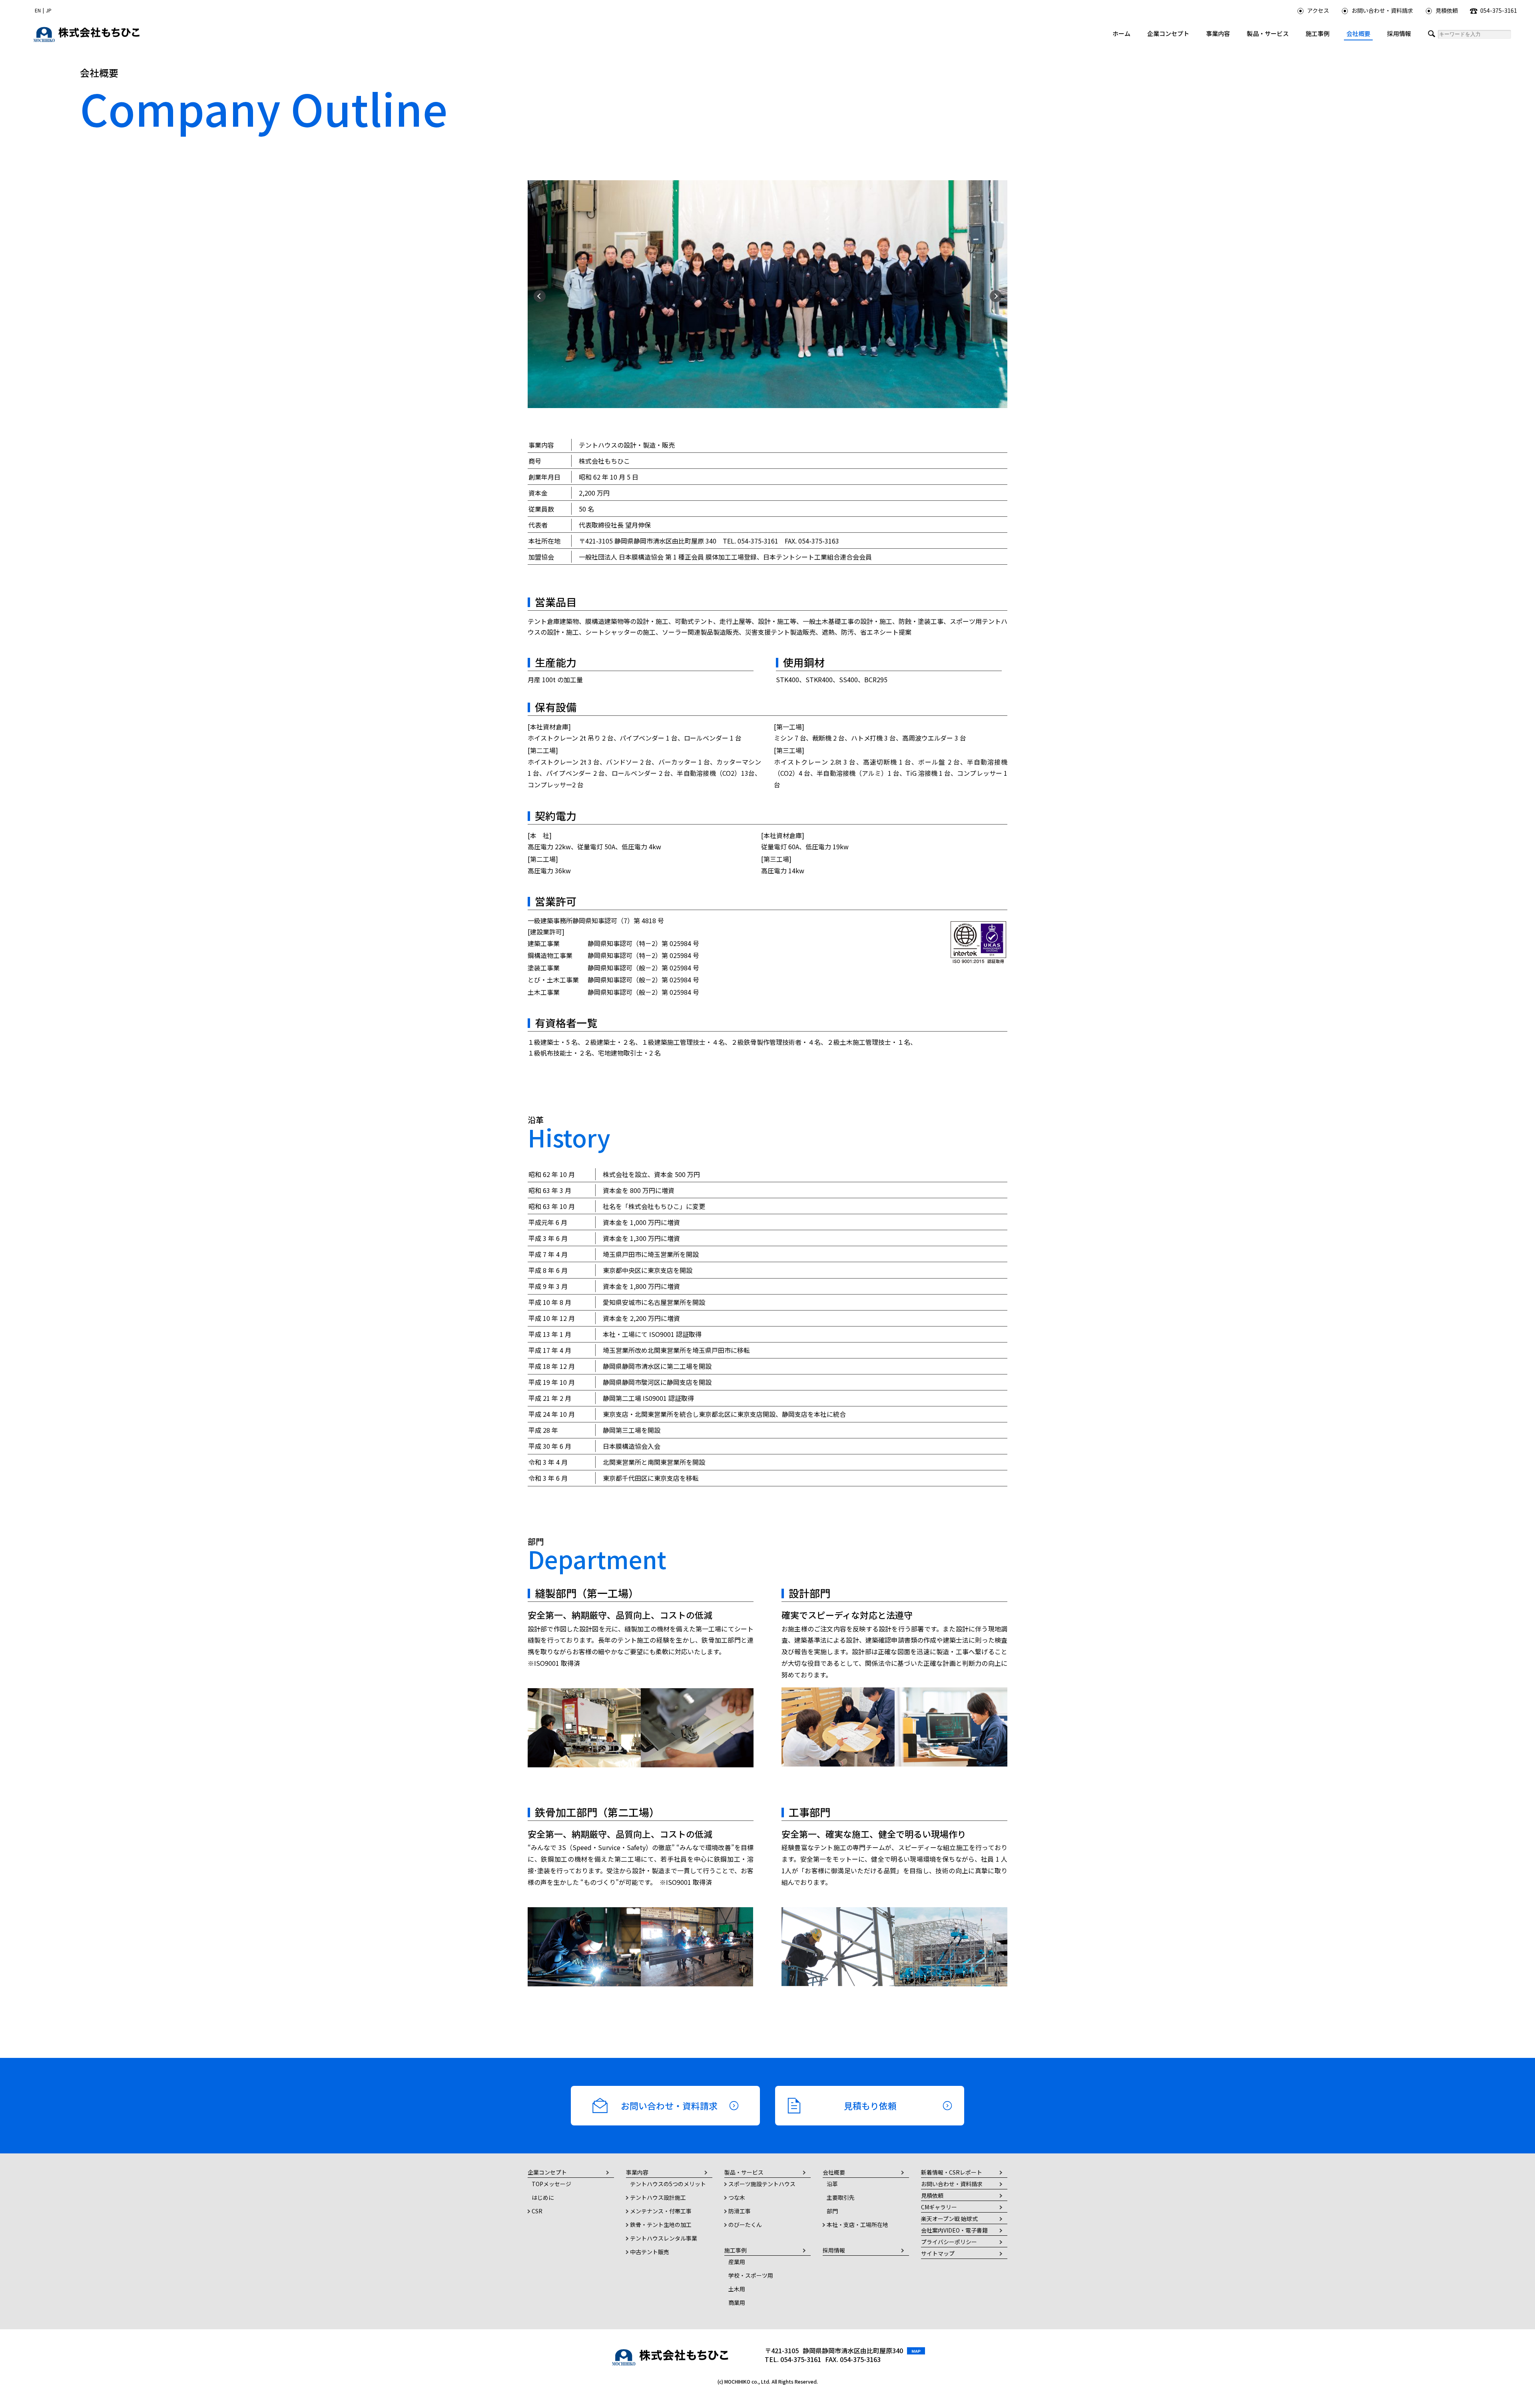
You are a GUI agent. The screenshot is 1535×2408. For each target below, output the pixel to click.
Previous (538, 294)
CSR (537, 2211)
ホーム (1121, 33)
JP (49, 10)
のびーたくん (745, 2225)
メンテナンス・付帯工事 (661, 2211)
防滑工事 (740, 2211)
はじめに (543, 2197)
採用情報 (1399, 33)
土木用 (737, 2289)
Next (994, 294)
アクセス (1318, 10)
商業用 (737, 2302)
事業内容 (1218, 33)
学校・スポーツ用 (751, 2275)
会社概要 (1358, 33)
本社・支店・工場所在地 (857, 2225)
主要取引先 (841, 2197)
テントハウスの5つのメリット (668, 2184)
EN (38, 10)
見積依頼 (1447, 10)
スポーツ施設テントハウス (762, 2184)
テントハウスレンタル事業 (664, 2238)
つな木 (737, 2197)
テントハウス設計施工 (658, 2197)
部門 (832, 2211)
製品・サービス (1268, 33)
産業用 (737, 2262)
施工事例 (1318, 33)
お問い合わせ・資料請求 (1382, 10)
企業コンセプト (1168, 33)
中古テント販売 (650, 2252)
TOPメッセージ (551, 2184)
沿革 (832, 2184)
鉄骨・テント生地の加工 (661, 2225)
